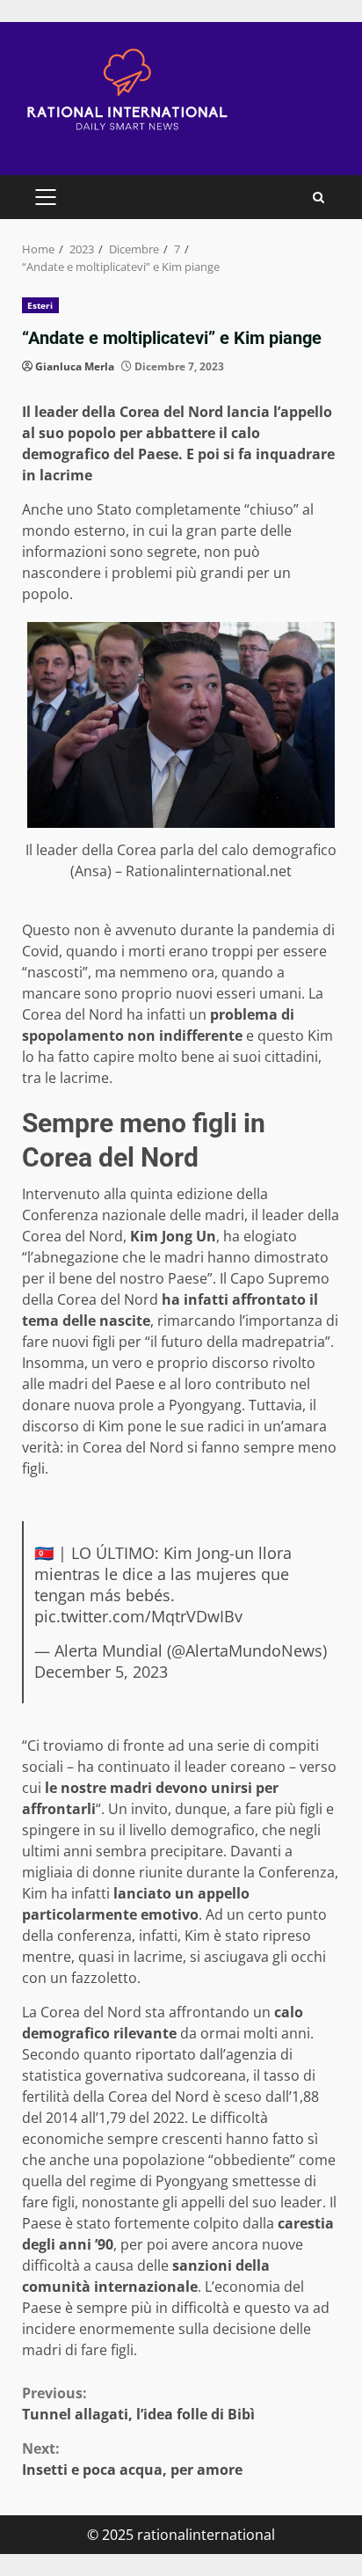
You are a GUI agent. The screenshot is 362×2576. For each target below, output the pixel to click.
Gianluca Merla (75, 366)
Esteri (40, 305)
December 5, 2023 (101, 1672)
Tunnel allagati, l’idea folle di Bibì (138, 2404)
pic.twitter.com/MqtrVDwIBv (138, 1616)
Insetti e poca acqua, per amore (132, 2459)
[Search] (319, 198)
